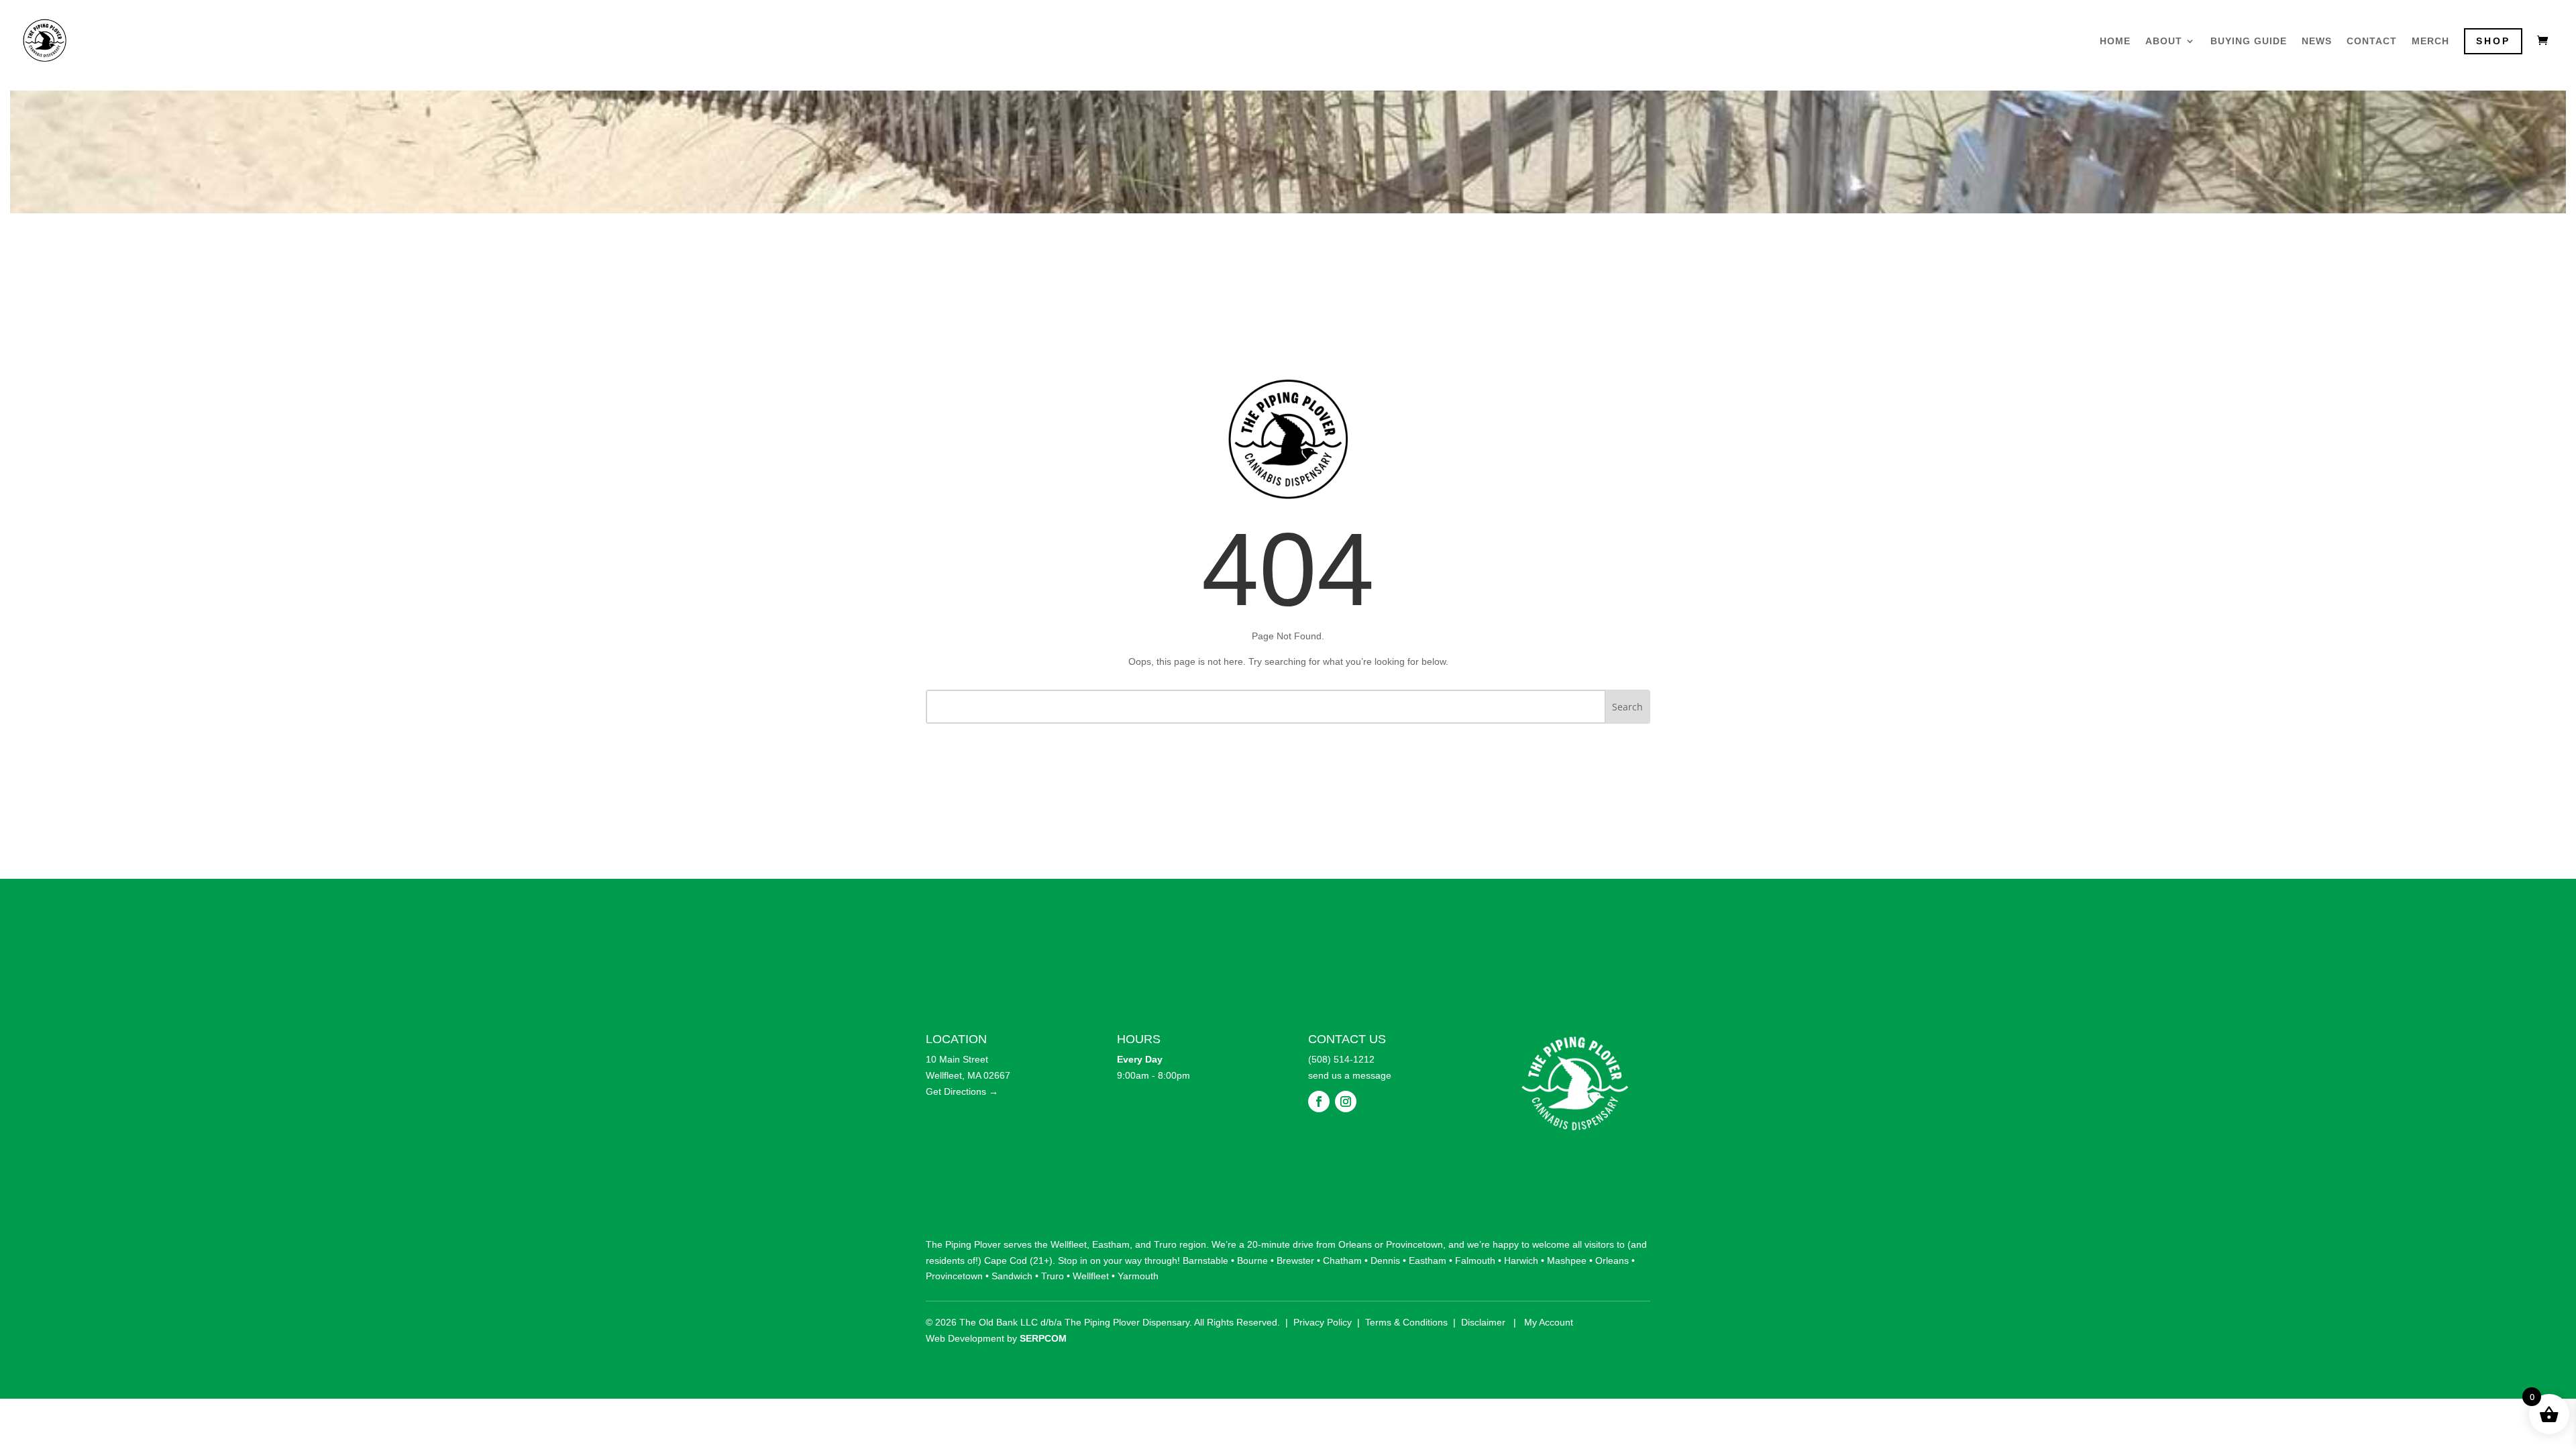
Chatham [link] (1342, 1260)
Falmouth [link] (1475, 1260)
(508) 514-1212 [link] (1341, 1059)
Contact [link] (2372, 41)
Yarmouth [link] (1138, 1276)
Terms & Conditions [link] (1406, 1322)
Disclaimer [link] (1483, 1322)
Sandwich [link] (1012, 1276)
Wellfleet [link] (1069, 1244)
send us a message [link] (1350, 1075)
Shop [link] (2493, 41)
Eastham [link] (1111, 1244)
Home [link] (2115, 41)
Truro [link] (1165, 1244)
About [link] (2164, 41)
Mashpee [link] (1567, 1260)
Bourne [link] (1252, 1260)
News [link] (2317, 41)
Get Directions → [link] (962, 1091)
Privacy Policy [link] (1323, 1322)
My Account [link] (1549, 1322)
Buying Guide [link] (2249, 41)
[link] (45, 39)
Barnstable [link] (1205, 1260)
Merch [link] (2430, 41)
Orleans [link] (1355, 1244)
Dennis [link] (1385, 1260)
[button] (1319, 1102)
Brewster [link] (1295, 1260)
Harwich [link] (1521, 1260)
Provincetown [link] (1414, 1244)
